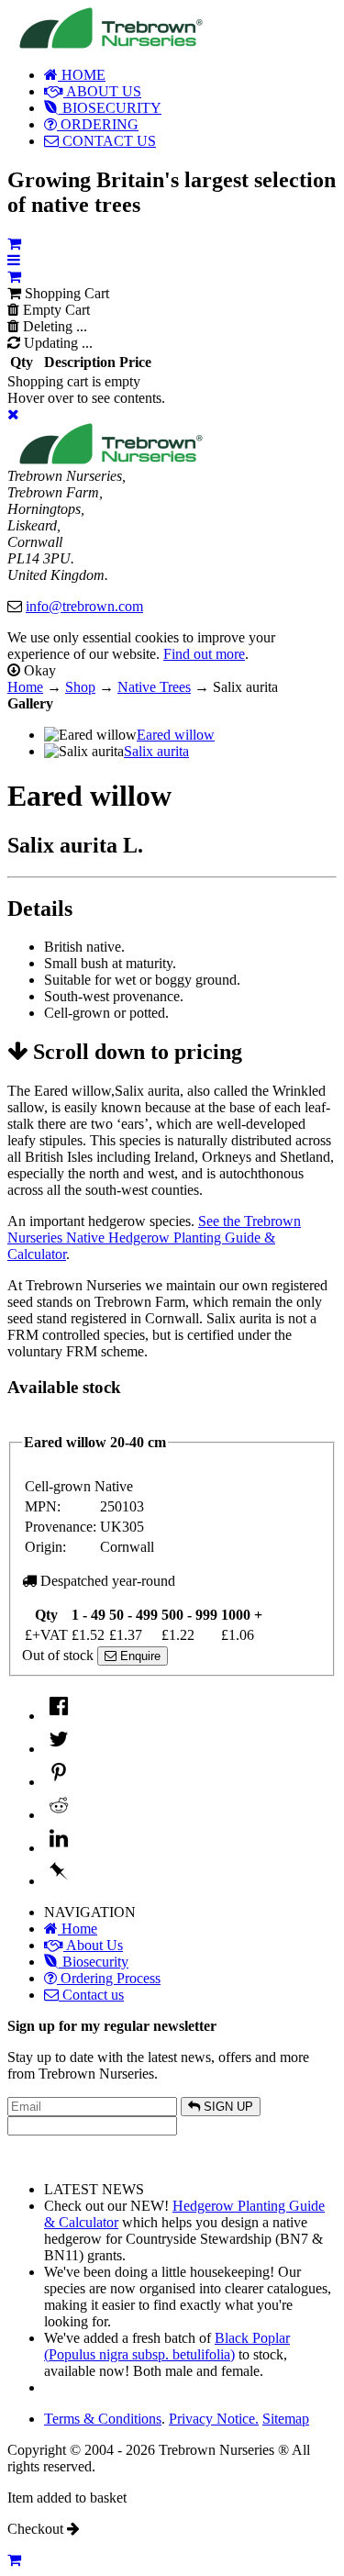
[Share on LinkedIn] (59, 1848)
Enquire (139, 1656)
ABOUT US (102, 91)
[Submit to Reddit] (59, 1815)
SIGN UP (227, 2107)
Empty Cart (55, 310)
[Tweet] (59, 1749)
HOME (82, 75)
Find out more (204, 654)
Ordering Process (109, 1978)
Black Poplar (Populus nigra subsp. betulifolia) (167, 2346)
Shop (80, 687)
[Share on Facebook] (59, 1716)
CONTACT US (107, 141)
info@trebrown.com (84, 606)
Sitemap (286, 2419)
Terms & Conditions (103, 2419)
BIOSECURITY (110, 108)
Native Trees (154, 687)
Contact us (91, 1995)
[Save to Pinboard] (59, 1881)
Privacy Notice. (214, 2419)
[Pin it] (59, 1782)
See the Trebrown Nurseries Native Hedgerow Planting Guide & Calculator (154, 1238)
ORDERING (98, 124)
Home (25, 687)
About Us (93, 1945)
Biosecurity (94, 1962)
